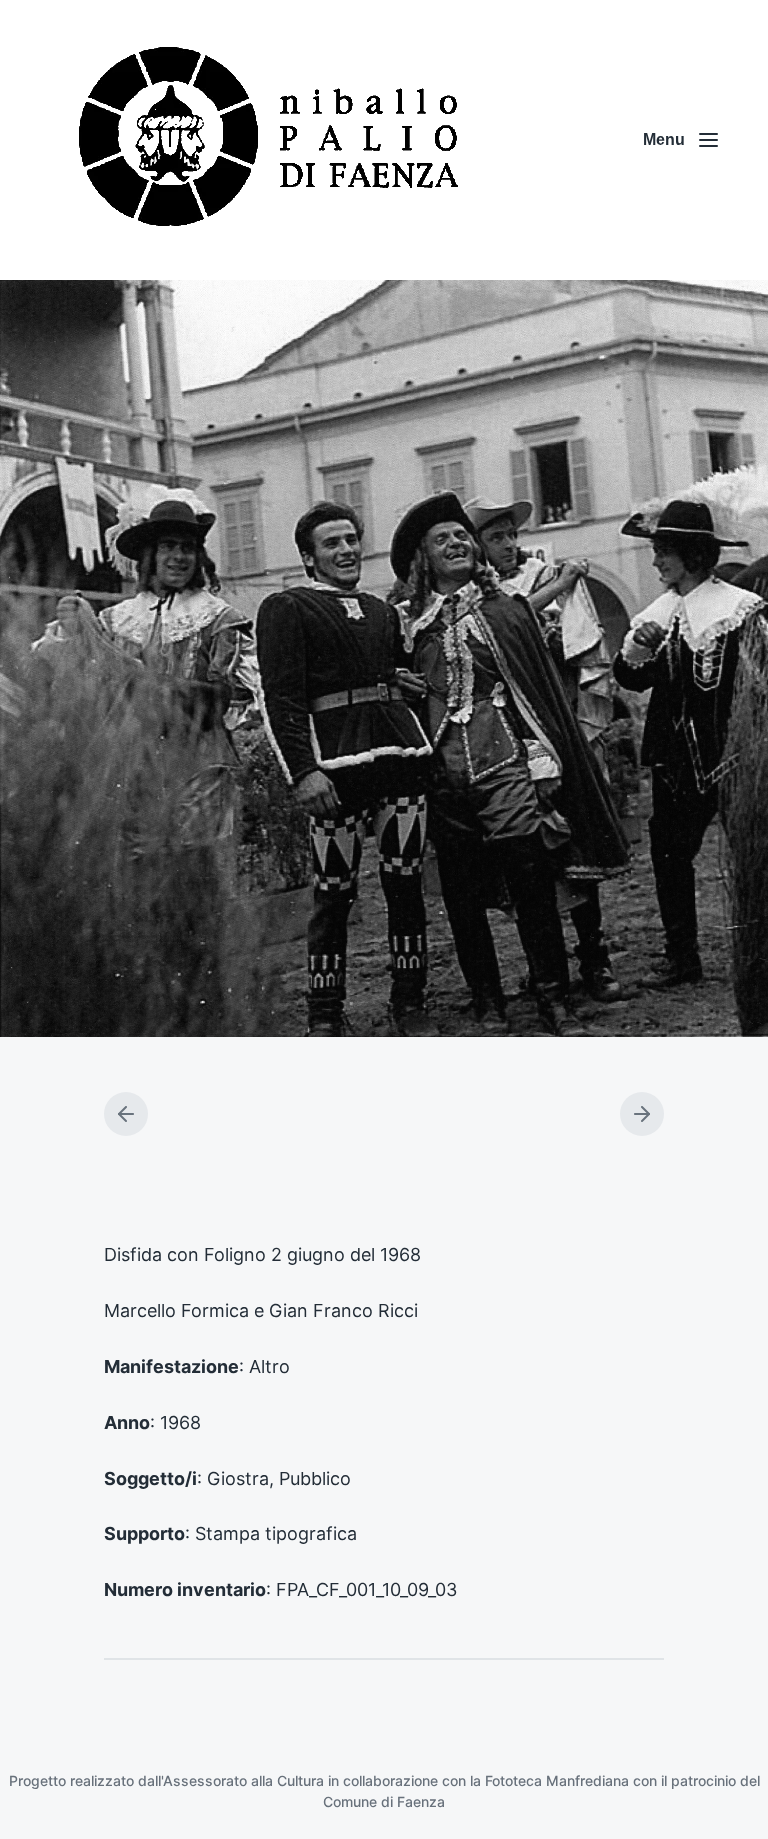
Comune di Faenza (384, 1801)
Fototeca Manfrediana (557, 1780)
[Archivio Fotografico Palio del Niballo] (270, 140)
